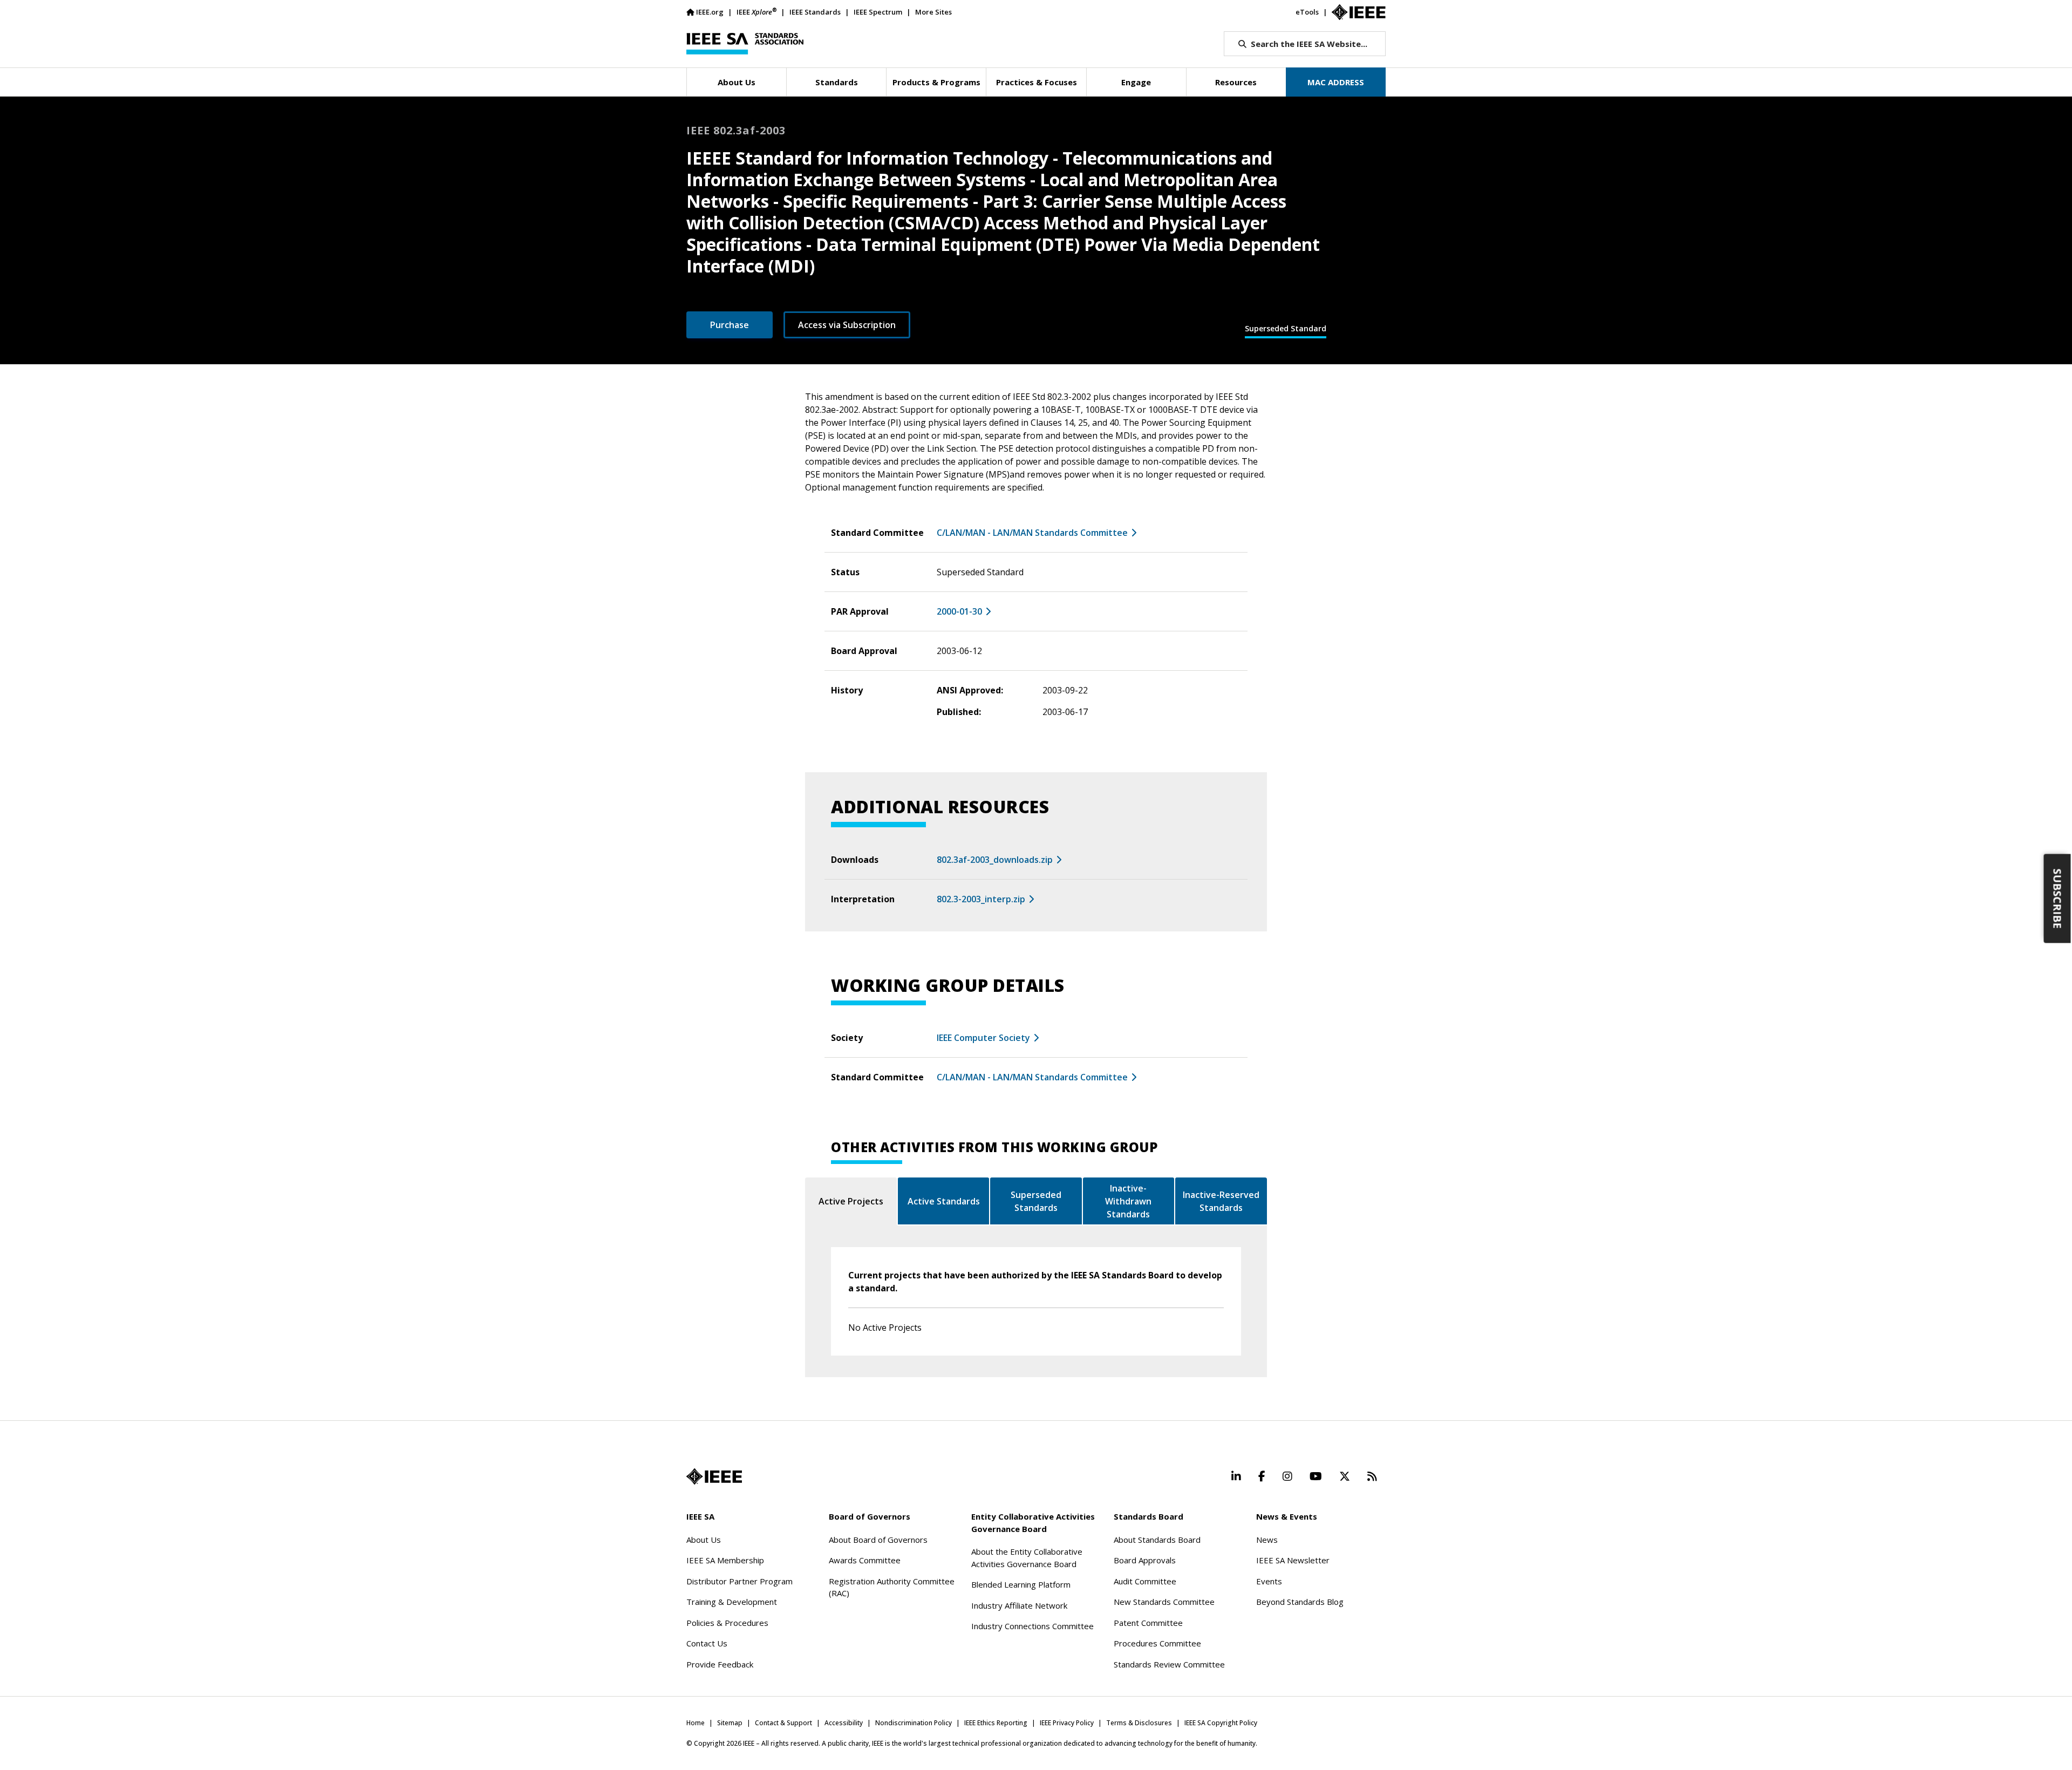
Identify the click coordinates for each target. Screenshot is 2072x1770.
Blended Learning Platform (1021, 1584)
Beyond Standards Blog (1300, 1602)
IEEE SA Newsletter (1293, 1560)
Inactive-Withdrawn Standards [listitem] (1128, 1201)
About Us (704, 1540)
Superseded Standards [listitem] (1036, 1201)
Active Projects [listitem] (851, 1201)
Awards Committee (865, 1560)
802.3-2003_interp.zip (981, 899)
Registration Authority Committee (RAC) (892, 1587)
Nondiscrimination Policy (914, 1723)
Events (1269, 1581)
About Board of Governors (878, 1540)
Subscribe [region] (2058, 899)
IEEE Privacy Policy (1067, 1723)
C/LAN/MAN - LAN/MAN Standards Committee (1032, 533)
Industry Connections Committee (1032, 1626)
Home (696, 1723)
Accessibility (844, 1723)
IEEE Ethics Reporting (996, 1723)
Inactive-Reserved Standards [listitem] (1221, 1201)
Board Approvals (1145, 1560)
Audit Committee (1145, 1581)
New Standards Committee (1164, 1602)
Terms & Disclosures (1139, 1723)
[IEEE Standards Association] (745, 44)
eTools (1307, 12)
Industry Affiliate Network (1019, 1605)
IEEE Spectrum (878, 12)
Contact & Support (783, 1723)
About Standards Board (1157, 1540)
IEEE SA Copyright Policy (1221, 1723)
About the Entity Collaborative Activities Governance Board (1027, 1558)
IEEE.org (710, 12)
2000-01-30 (959, 611)
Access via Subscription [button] (847, 325)
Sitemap (730, 1723)
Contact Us (707, 1643)
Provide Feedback (720, 1664)
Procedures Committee (1157, 1643)
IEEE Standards (815, 12)
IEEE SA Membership (725, 1560)
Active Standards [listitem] (944, 1201)
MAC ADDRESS (1336, 82)
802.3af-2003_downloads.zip (995, 860)
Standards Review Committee (1169, 1664)
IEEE (756, 12)
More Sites (933, 12)
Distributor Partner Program (739, 1581)
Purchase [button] (730, 325)
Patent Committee (1148, 1623)
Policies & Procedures (727, 1623)
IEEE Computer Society (983, 1038)
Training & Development (732, 1602)
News (1267, 1540)
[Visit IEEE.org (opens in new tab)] (714, 1476)
